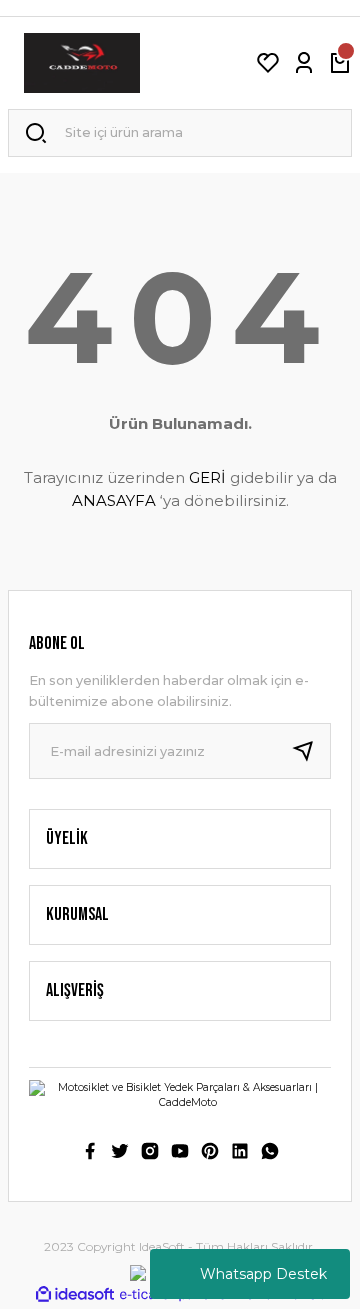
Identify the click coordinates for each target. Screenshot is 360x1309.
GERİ (207, 477)
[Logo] (82, 63)
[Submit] (311, 751)
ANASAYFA (114, 500)
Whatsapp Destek (263, 1274)
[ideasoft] (75, 1295)
